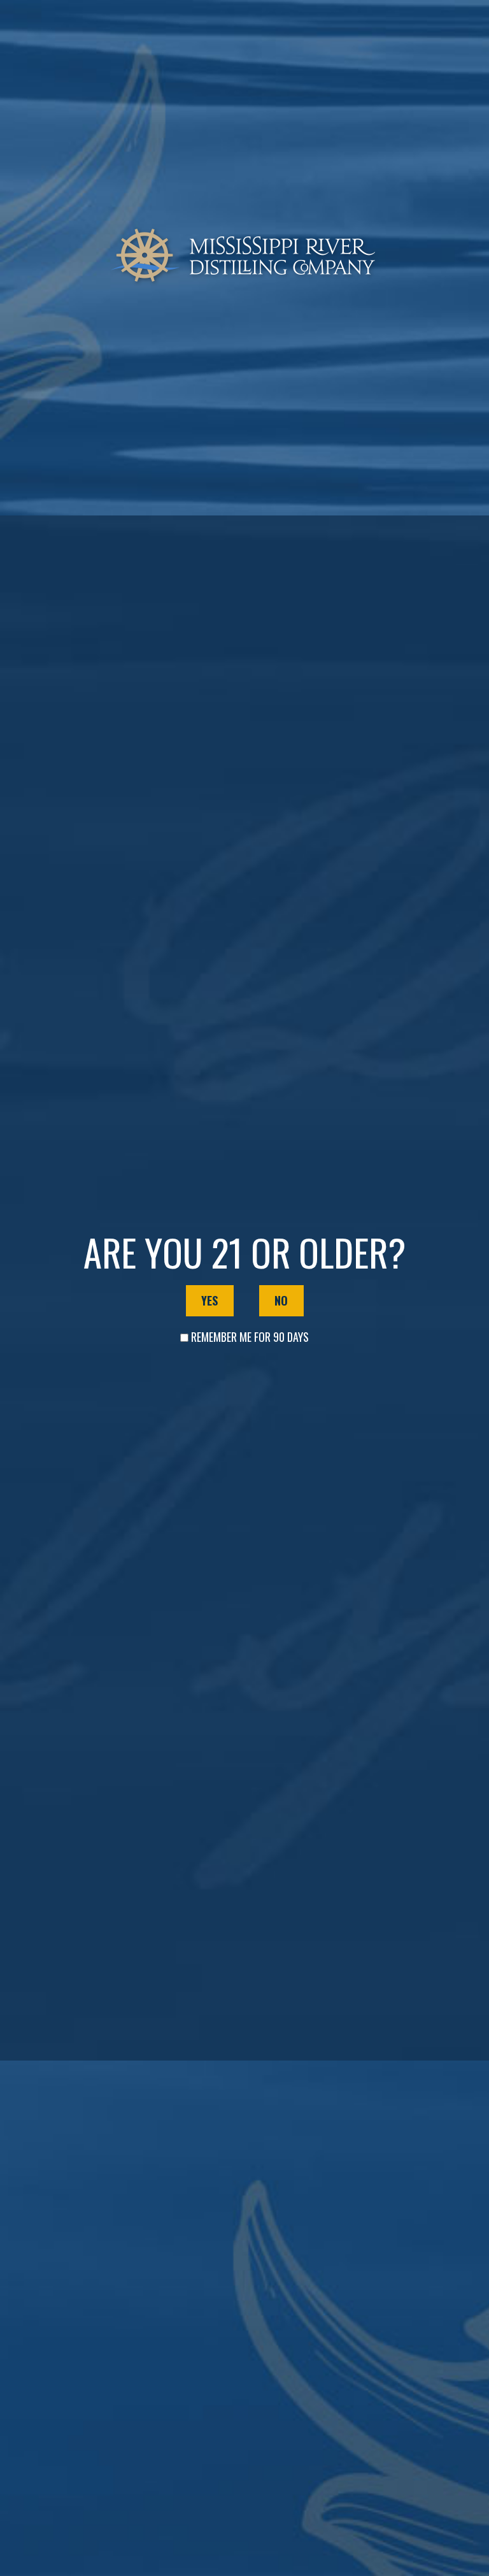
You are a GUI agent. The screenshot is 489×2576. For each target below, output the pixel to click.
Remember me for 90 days (250, 1337)
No (281, 1300)
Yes (209, 1300)
